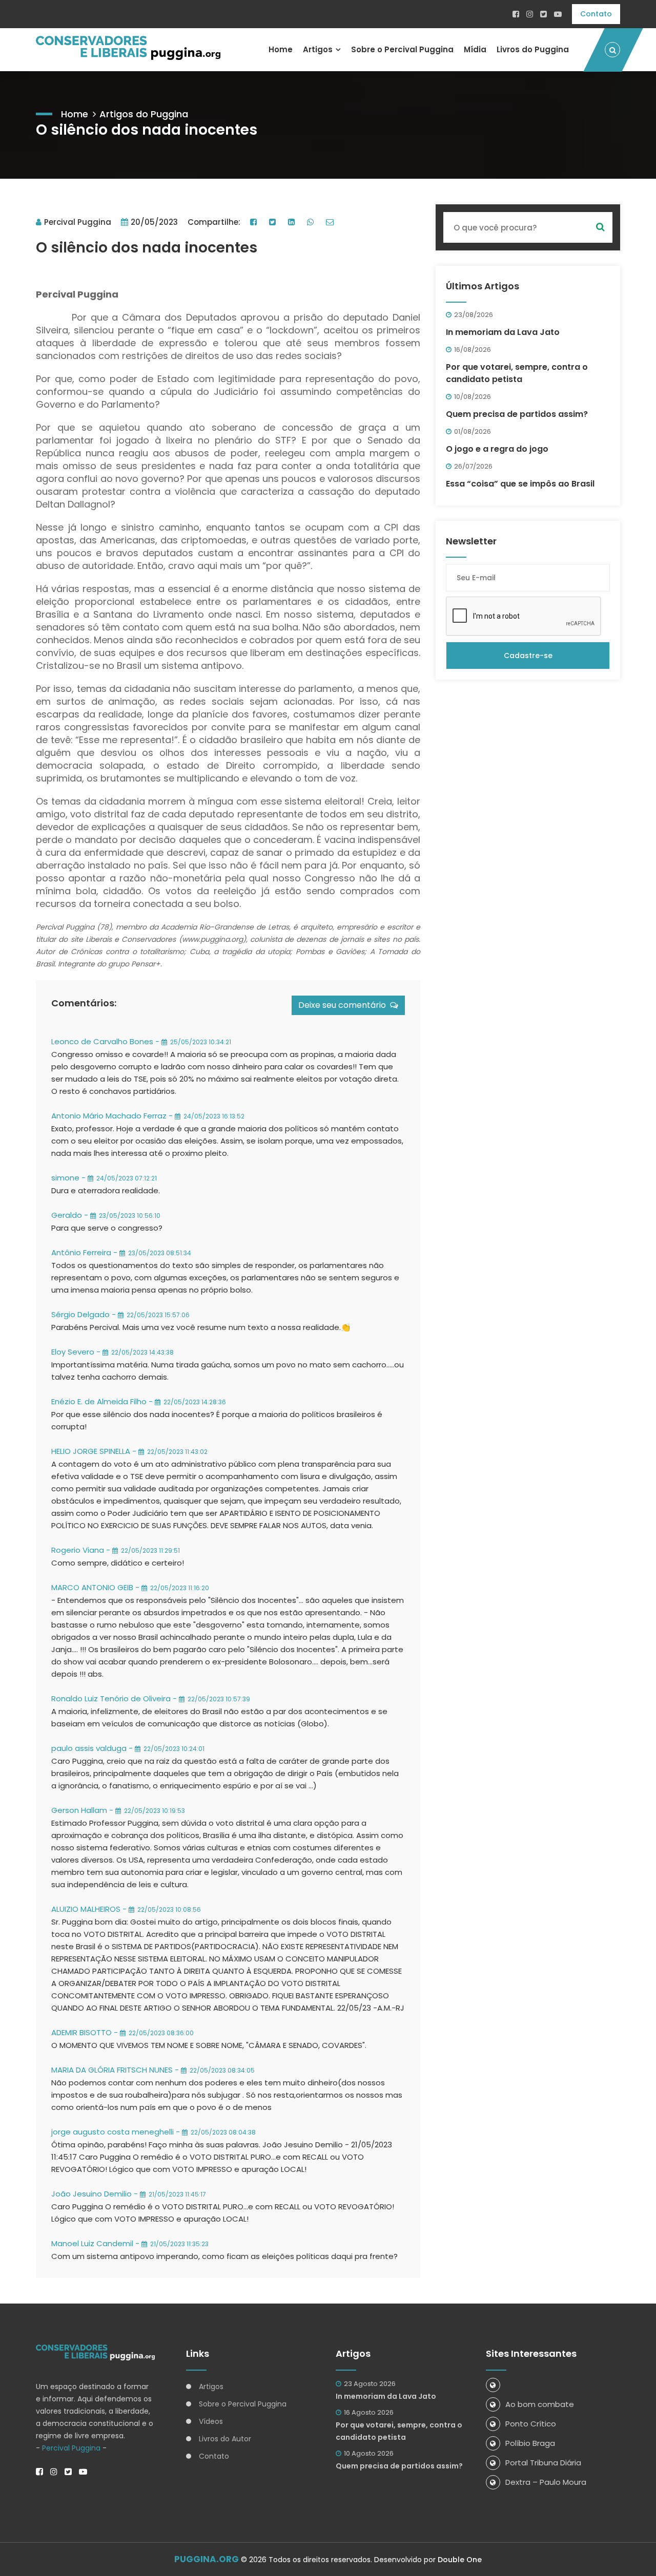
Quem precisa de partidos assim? (517, 414)
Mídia (475, 49)
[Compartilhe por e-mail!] (331, 222)
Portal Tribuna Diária (543, 2463)
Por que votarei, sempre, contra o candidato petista (517, 373)
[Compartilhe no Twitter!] (274, 222)
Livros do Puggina (533, 49)
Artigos (318, 49)
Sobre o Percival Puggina (402, 49)
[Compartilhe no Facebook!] (255, 222)
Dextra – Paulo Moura (546, 2482)
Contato (596, 14)
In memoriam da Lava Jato (503, 332)
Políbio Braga (530, 2443)
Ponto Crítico (531, 2424)
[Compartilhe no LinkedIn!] (293, 222)
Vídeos (211, 2421)
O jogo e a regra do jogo (497, 449)
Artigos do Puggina (144, 114)
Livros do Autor (225, 2439)
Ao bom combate (540, 2404)
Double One (460, 2560)
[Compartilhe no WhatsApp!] (312, 222)
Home (281, 49)
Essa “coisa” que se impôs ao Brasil (520, 484)
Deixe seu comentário (344, 1005)
